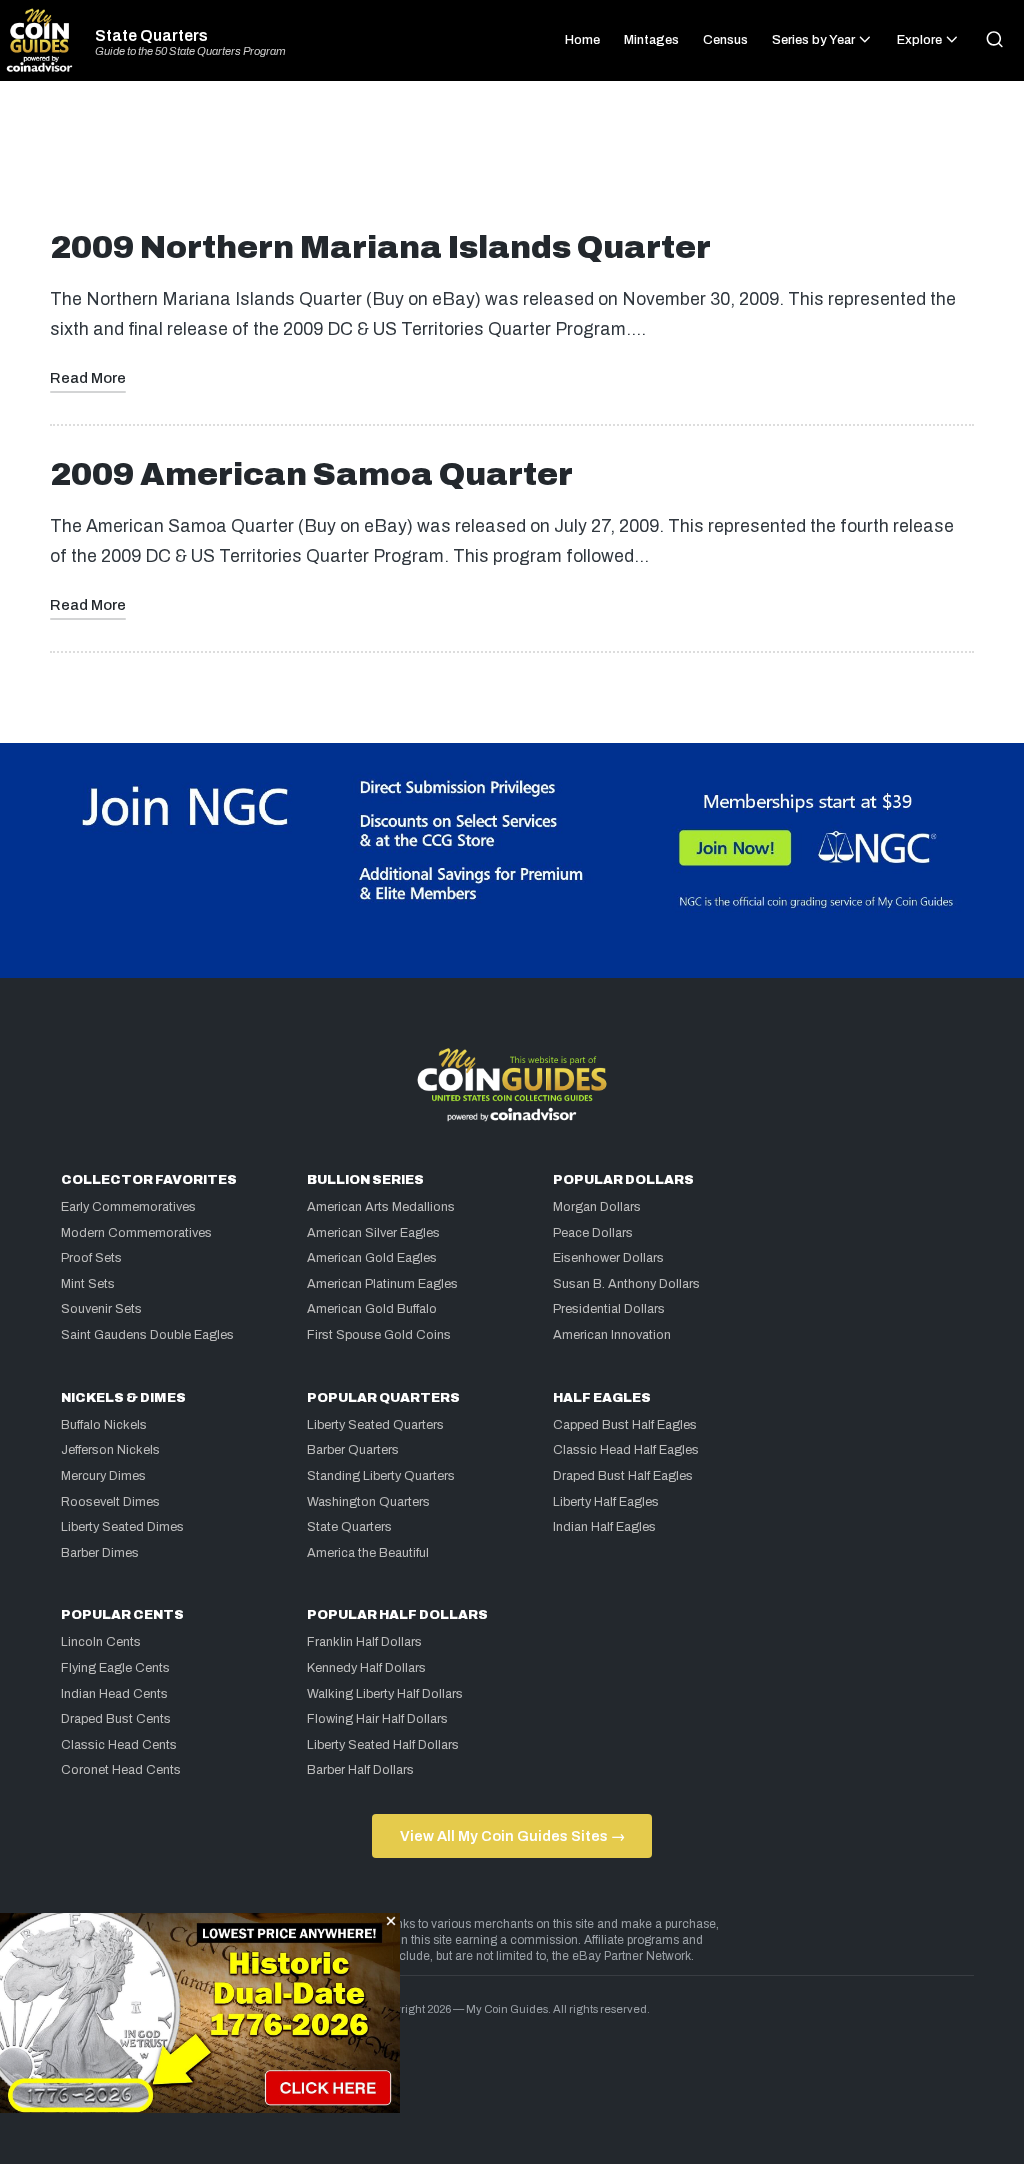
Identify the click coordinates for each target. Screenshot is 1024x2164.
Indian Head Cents (114, 1694)
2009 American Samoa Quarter (311, 474)
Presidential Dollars (609, 1309)
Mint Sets (88, 1284)
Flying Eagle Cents (115, 1668)
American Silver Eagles (373, 1233)
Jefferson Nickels (110, 1450)
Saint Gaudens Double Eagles (147, 1335)
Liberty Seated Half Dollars (383, 1745)
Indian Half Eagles (604, 1527)
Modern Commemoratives (136, 1233)
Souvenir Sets (101, 1309)
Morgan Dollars (597, 1207)
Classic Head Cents (119, 1745)
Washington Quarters (368, 1502)
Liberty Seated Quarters (375, 1425)
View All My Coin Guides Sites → (512, 1836)
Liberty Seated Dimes (122, 1527)
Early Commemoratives (128, 1207)
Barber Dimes (100, 1553)
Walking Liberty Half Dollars (385, 1694)
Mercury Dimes (103, 1476)
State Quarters (151, 36)
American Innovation (612, 1335)
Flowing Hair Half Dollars (377, 1719)
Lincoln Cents (101, 1642)
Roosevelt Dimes (110, 1502)
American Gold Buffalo (372, 1309)
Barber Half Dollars (360, 1770)
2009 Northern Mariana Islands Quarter (380, 247)
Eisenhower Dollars (608, 1258)
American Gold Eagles (372, 1258)
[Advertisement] (512, 164)
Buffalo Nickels (104, 1425)
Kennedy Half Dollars (366, 1668)
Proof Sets (91, 1258)
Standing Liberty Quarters (381, 1476)
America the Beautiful (368, 1553)
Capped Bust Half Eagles (625, 1425)
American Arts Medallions (381, 1207)
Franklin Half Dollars (364, 1642)
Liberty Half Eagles (606, 1502)
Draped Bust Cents (116, 1719)
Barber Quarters (353, 1450)
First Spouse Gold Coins (379, 1335)
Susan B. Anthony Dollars (626, 1284)
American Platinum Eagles (382, 1284)
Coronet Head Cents (121, 1770)
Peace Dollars (593, 1233)
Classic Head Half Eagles (626, 1450)
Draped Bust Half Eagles (623, 1476)
